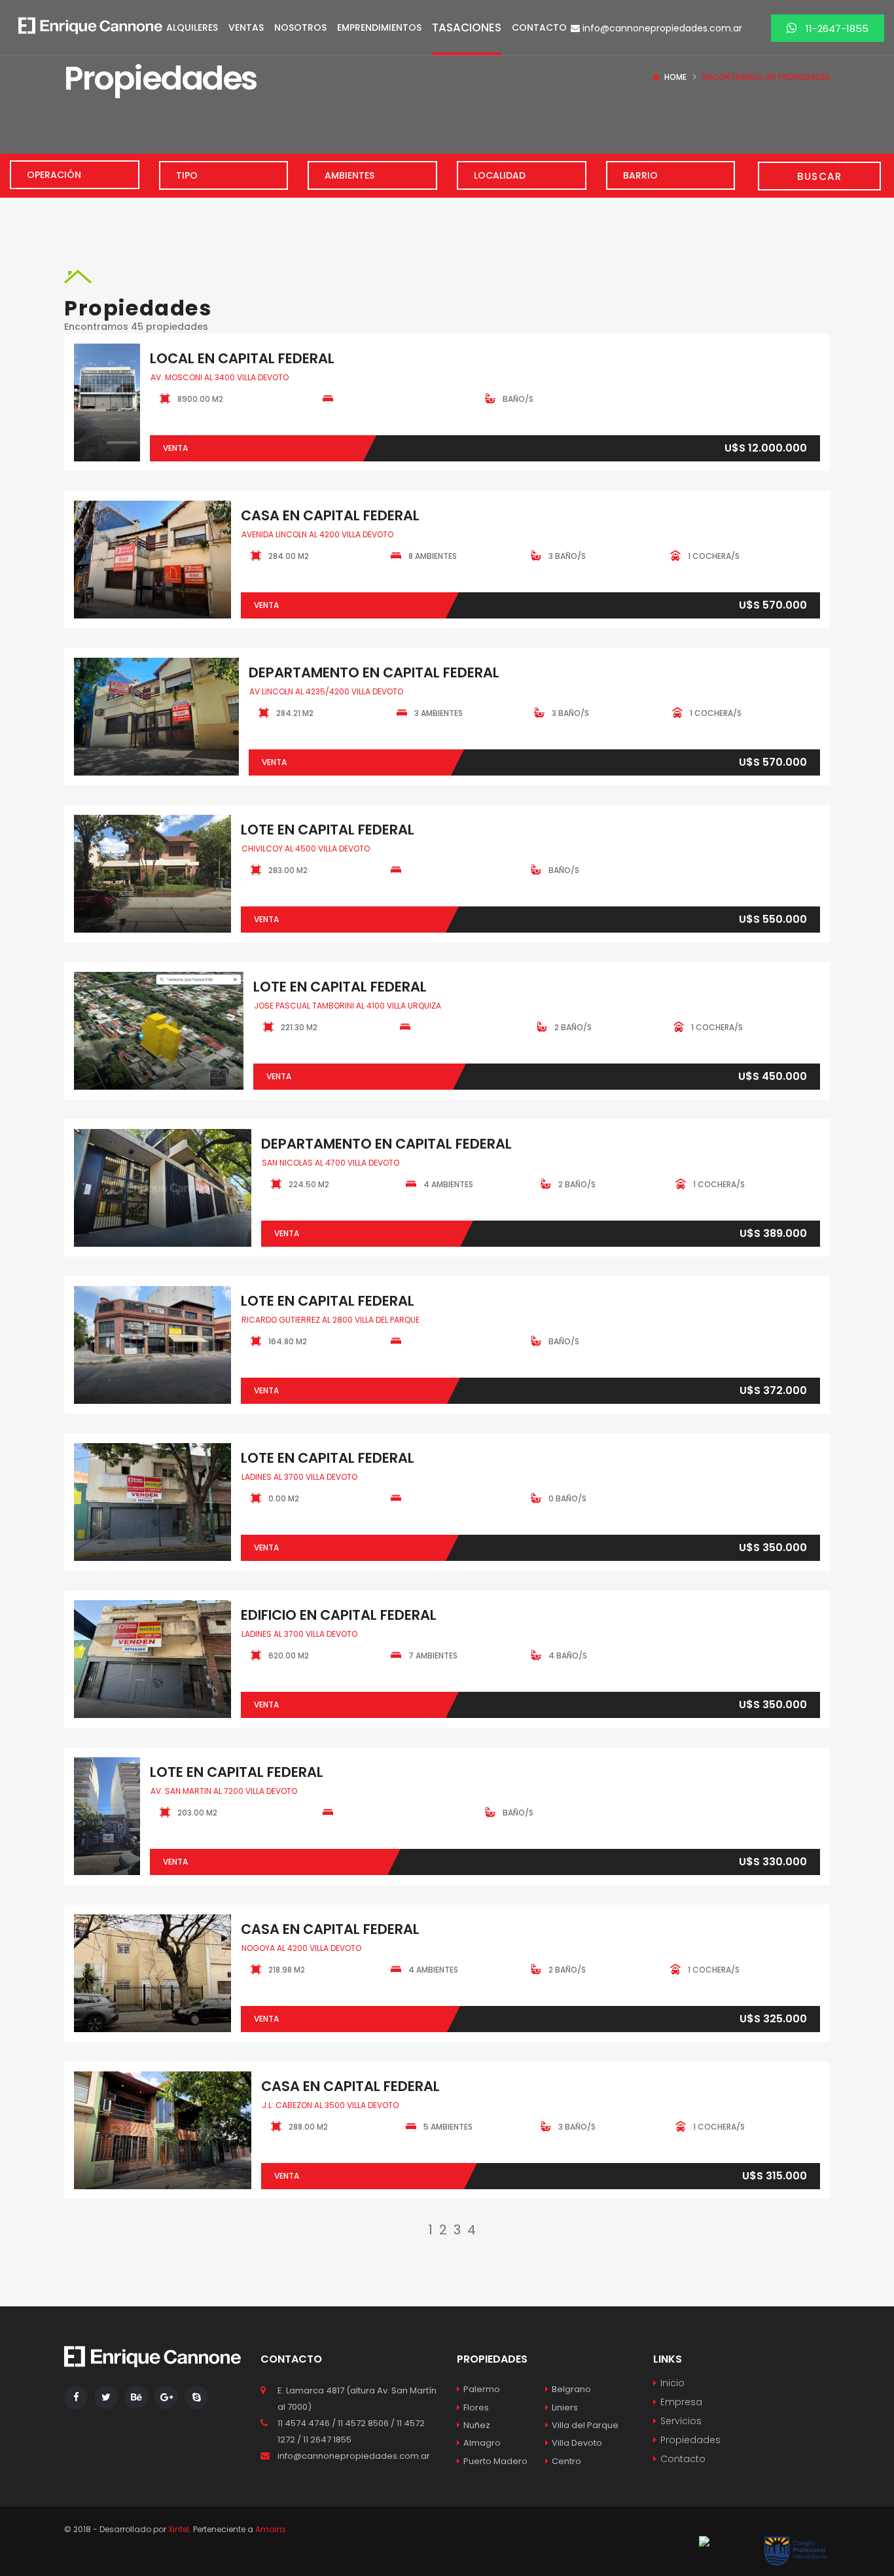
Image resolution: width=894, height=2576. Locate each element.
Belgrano (571, 2389)
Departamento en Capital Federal (374, 672)
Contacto (683, 2459)
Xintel (179, 2529)
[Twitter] (106, 2397)
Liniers (565, 2407)
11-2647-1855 (836, 28)
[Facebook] (76, 2397)
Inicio (672, 2383)
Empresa (681, 2402)
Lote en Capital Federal (328, 830)
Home (675, 77)
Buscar (819, 176)
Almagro (482, 2443)
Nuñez (477, 2425)
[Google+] (166, 2397)
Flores (476, 2407)
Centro (566, 2461)
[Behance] (136, 2397)
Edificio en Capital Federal (339, 1615)
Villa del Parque (585, 2425)
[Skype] (196, 2397)
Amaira (270, 2529)
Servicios (681, 2421)
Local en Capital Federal (242, 358)
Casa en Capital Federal (330, 515)
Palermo (482, 2389)
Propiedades (690, 2440)
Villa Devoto (577, 2443)
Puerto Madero (495, 2461)
